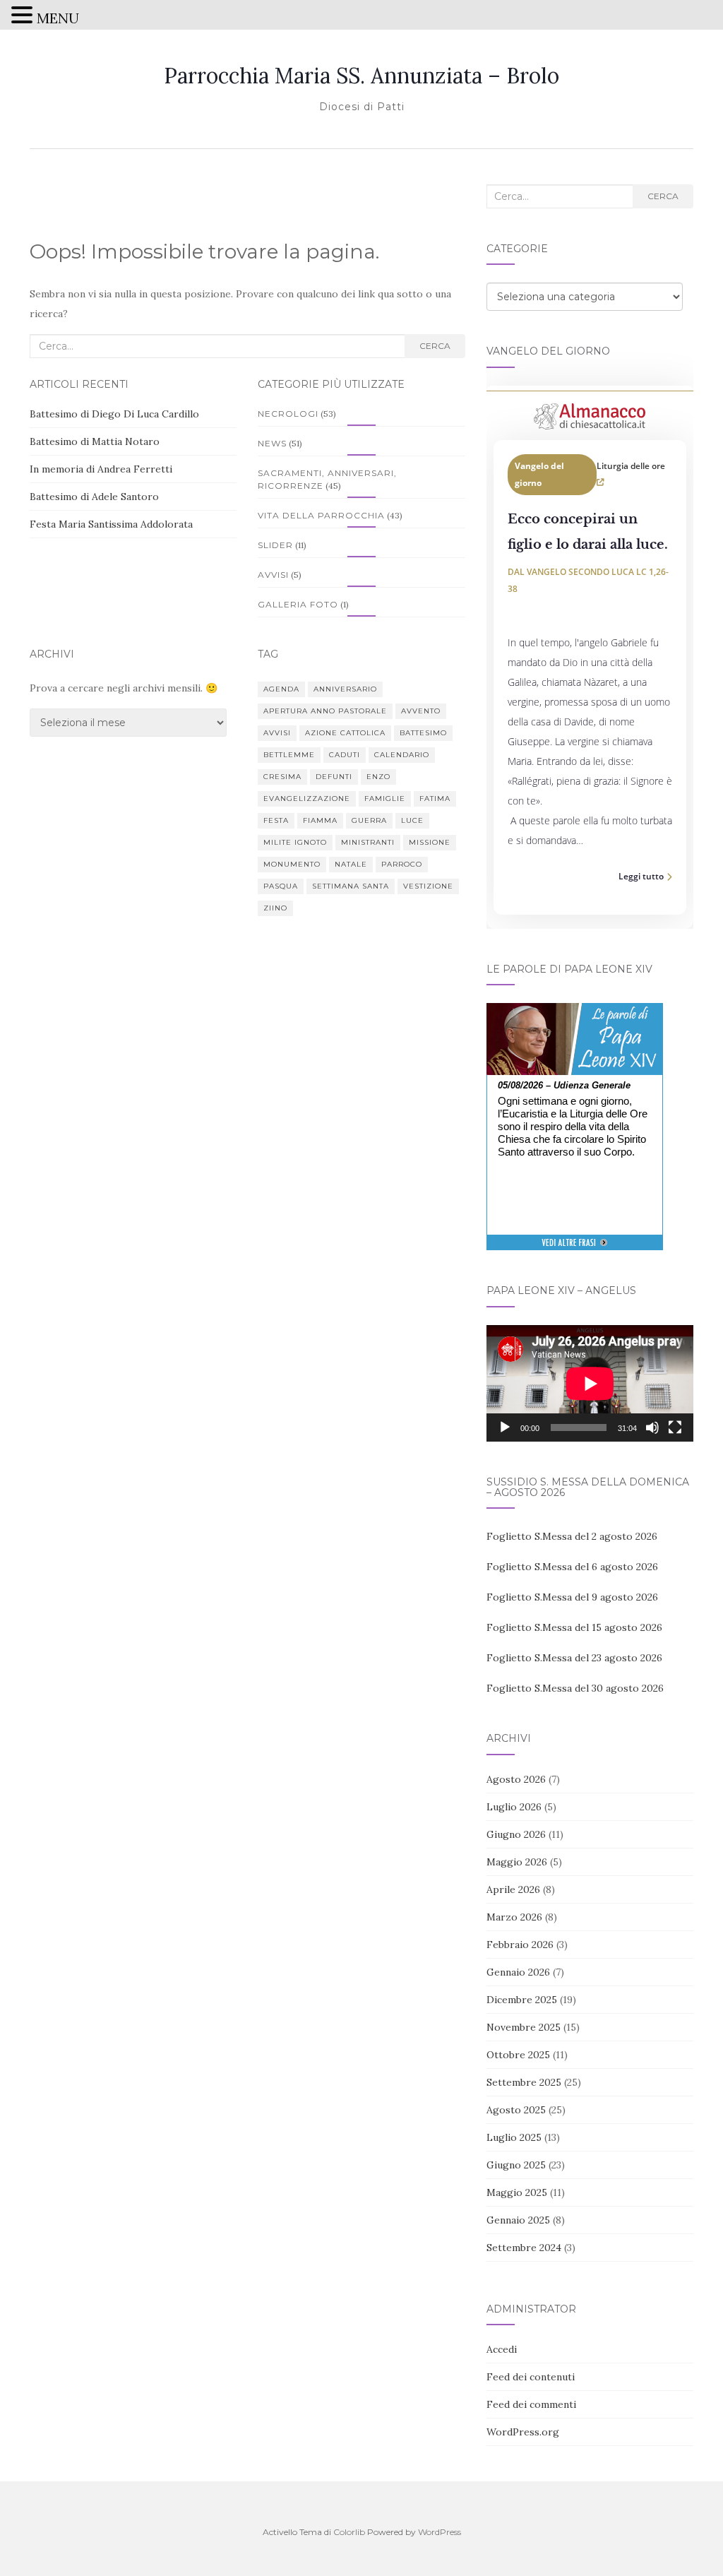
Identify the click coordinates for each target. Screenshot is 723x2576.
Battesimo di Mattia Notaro (95, 441)
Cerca (435, 346)
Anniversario (345, 689)
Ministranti (368, 842)
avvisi (277, 733)
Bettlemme (289, 755)
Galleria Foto (298, 604)
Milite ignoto (295, 842)
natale (351, 864)
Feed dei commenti (531, 2404)
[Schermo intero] (675, 1428)
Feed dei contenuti (531, 2377)
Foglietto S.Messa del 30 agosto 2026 (575, 1688)
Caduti (345, 755)
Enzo (378, 777)
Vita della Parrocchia (321, 515)
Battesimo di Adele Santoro (94, 497)
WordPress (440, 2532)
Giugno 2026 (516, 1834)
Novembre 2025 (524, 2027)
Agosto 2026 (516, 1779)
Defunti (334, 777)
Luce (412, 820)
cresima (282, 777)
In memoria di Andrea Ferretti (101, 469)
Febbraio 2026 (520, 1945)
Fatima (435, 799)
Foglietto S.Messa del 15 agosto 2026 (574, 1627)
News (272, 443)
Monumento (292, 864)
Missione (430, 842)
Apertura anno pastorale (325, 711)
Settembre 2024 (524, 2248)
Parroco (402, 864)
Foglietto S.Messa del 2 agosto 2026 (572, 1536)
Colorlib (349, 2532)
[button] (24, 17)
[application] (590, 1383)
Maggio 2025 (517, 2192)
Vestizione (428, 886)
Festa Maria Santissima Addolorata (111, 524)
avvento (421, 711)
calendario (402, 755)
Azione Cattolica (345, 733)
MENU (58, 18)
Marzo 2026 (514, 1917)
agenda (281, 689)
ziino (275, 908)
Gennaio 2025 (518, 2220)
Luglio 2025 (514, 2137)
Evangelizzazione (307, 799)
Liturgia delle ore (631, 466)
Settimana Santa (351, 886)
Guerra (369, 820)
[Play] (505, 1428)
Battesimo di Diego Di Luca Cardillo (114, 414)
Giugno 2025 (516, 2165)
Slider (275, 545)
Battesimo (423, 733)
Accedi (502, 2349)
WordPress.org (523, 2432)
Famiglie (385, 799)
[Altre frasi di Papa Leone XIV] (574, 1250)
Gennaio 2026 (518, 1972)
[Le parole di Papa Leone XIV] (575, 1013)
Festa (276, 820)
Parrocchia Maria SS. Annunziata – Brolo (361, 76)
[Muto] (652, 1428)
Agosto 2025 (516, 2110)
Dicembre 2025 (522, 2000)
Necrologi (288, 414)
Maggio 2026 (517, 1862)
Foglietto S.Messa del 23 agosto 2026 (574, 1658)
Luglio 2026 (514, 1807)
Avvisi (273, 575)
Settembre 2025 (524, 2082)
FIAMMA (320, 820)
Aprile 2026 (513, 1889)
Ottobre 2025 (518, 2055)
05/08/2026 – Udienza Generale (564, 1085)
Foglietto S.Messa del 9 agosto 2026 (572, 1597)
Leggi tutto (641, 876)
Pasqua (281, 886)
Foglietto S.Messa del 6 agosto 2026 (572, 1567)
